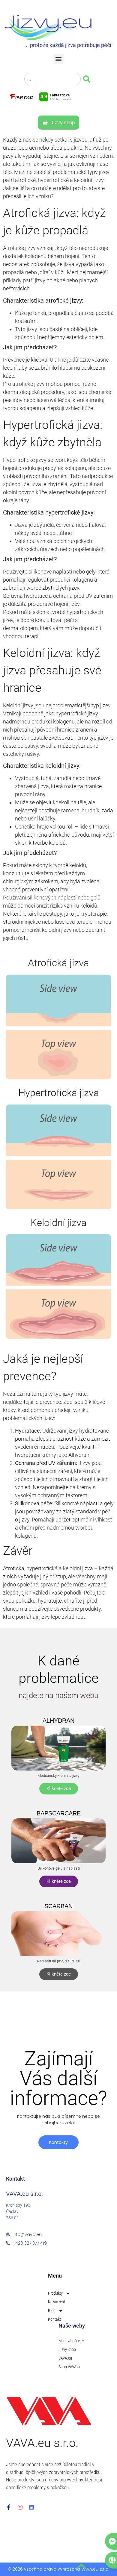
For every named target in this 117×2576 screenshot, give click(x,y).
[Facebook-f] (9, 2507)
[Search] (88, 79)
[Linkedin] (31, 2507)
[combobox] (52, 79)
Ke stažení (56, 2302)
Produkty (55, 2293)
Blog (52, 2310)
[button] (59, 59)
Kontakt (54, 2319)
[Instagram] (20, 2507)
